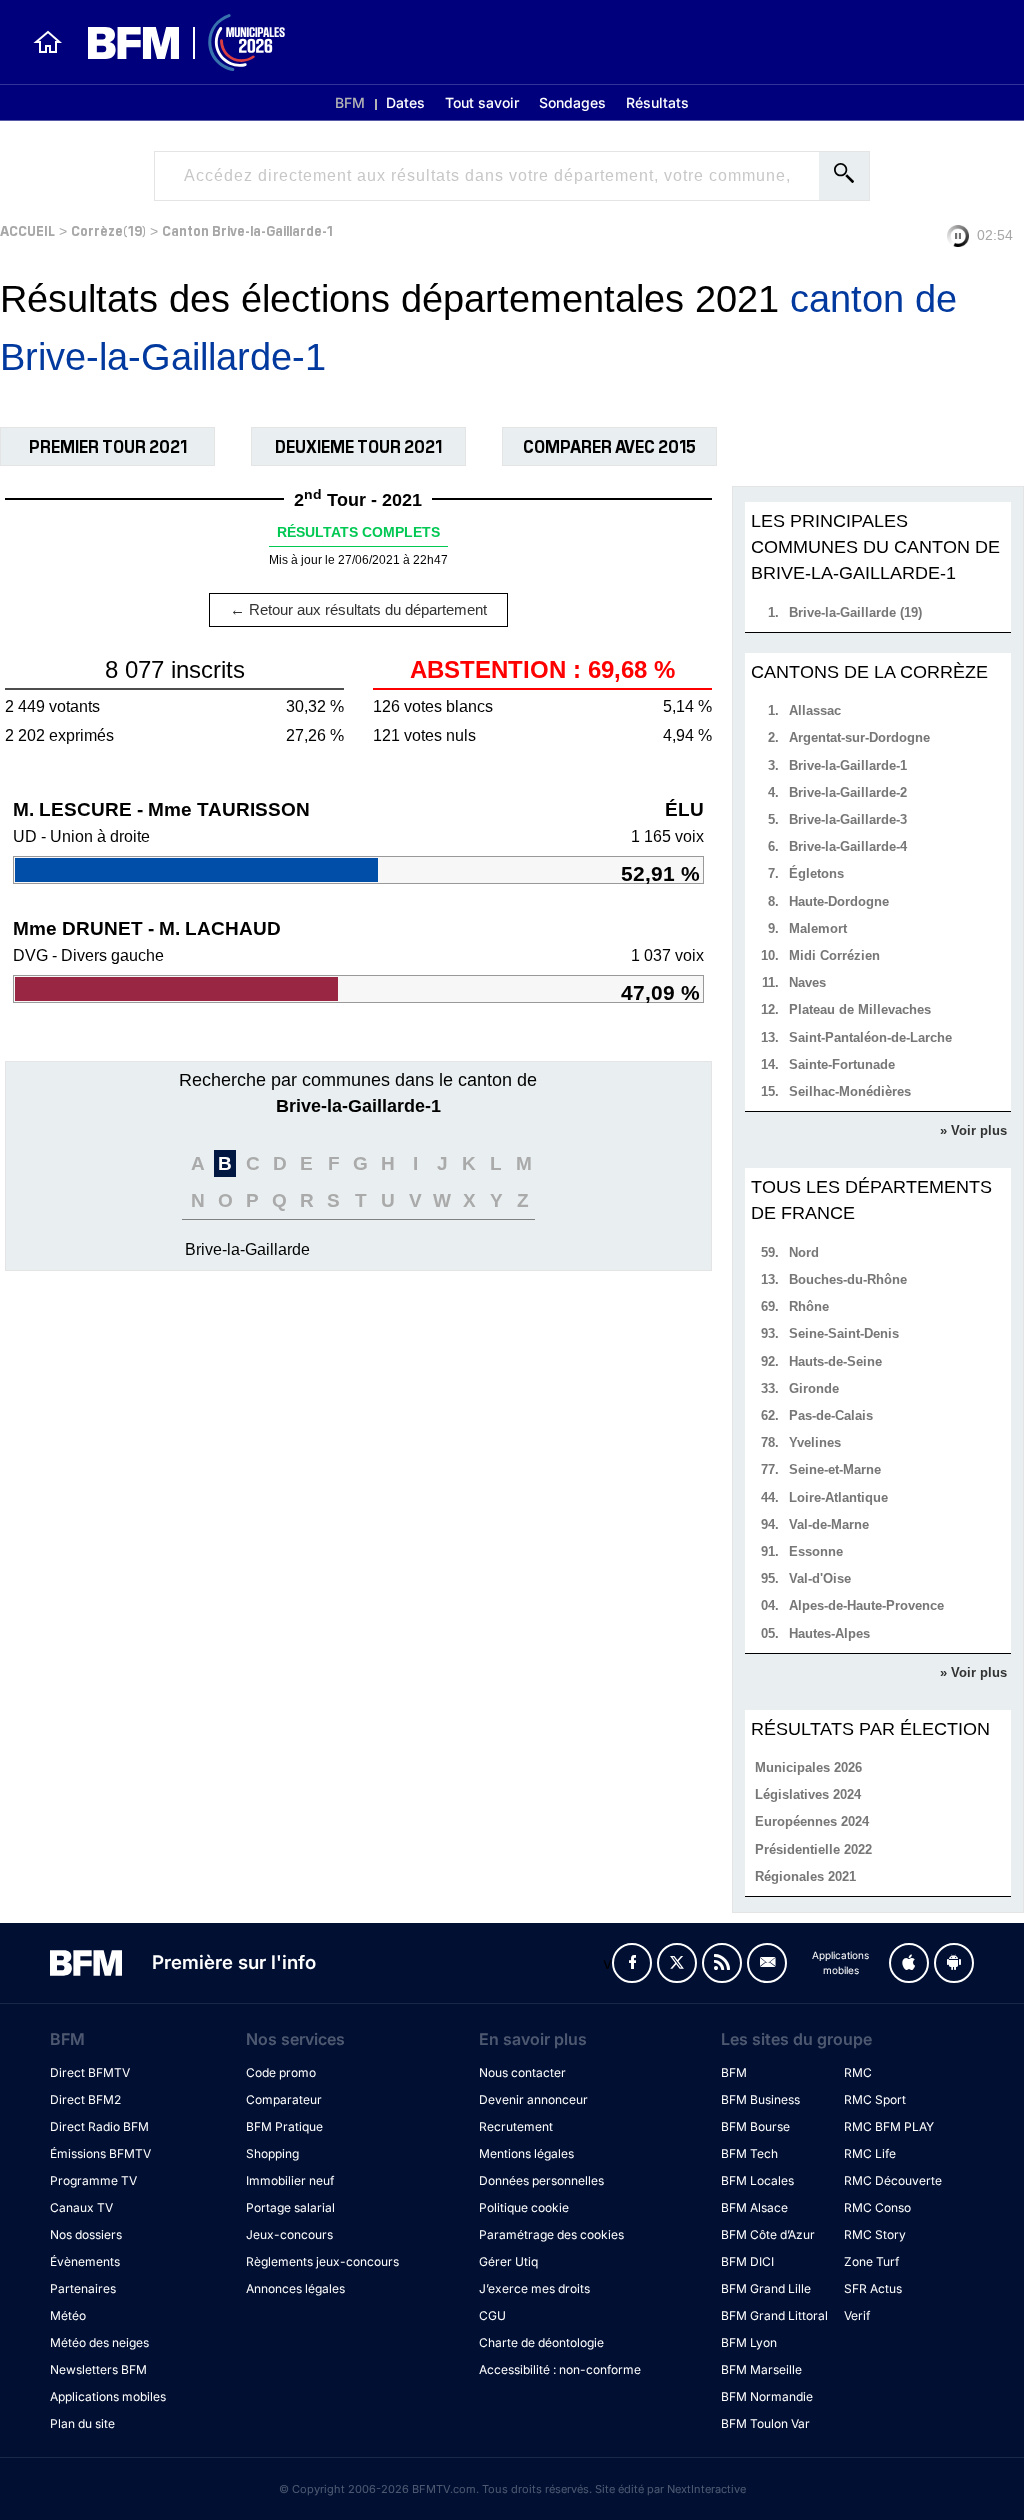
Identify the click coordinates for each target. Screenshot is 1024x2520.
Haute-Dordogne (839, 901)
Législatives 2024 (808, 1794)
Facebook (632, 1963)
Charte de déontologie (541, 2342)
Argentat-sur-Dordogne (859, 737)
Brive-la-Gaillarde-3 (848, 819)
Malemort (818, 928)
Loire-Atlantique (838, 1497)
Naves (807, 982)
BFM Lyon (749, 2342)
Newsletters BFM (98, 2369)
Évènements (85, 2261)
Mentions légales (526, 2153)
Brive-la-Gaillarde (247, 1249)
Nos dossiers (86, 2234)
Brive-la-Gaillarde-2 (848, 792)
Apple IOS (909, 1963)
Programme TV (93, 2180)
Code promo (281, 2072)
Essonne (816, 1551)
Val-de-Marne (829, 1524)
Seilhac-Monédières (850, 1091)
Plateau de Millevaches (860, 1009)
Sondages (572, 102)
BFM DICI (747, 2261)
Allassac (815, 710)
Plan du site (82, 2423)
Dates (405, 102)
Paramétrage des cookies (551, 2234)
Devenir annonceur (533, 2099)
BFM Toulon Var (765, 2423)
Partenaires (83, 2288)
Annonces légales (295, 2288)
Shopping (272, 2153)
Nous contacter (522, 2072)
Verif (857, 2315)
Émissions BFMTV (100, 2153)
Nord (804, 1252)
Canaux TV (81, 2207)
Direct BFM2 (85, 2099)
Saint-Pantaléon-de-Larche (870, 1037)
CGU (492, 2315)
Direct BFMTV (90, 2072)
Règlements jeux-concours (322, 2261)
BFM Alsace (754, 2207)
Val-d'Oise (820, 1578)
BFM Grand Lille (766, 2288)
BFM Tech (749, 2153)
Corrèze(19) (108, 229)
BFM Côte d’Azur (768, 2234)
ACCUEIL (27, 229)
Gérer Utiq (508, 2261)
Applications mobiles (108, 2396)
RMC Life (870, 2153)
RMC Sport (875, 2099)
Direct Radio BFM (99, 2126)
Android (954, 1963)
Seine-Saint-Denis (844, 1333)
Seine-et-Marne (835, 1469)
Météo (68, 2315)
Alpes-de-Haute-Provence (866, 1605)
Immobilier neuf (290, 2180)
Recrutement (516, 2126)
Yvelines (815, 1442)
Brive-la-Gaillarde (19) (855, 612)
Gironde (814, 1388)
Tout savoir (482, 102)
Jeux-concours (289, 2234)
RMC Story (875, 2234)
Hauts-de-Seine (835, 1361)
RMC (858, 2072)
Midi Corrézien (834, 955)
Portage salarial (290, 2207)
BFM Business (760, 2099)
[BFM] (48, 42)
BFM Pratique (284, 2126)
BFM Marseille (761, 2369)
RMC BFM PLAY (889, 2126)
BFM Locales (757, 2180)
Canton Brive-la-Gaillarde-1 (247, 229)
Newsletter (767, 1963)
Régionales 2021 (805, 1876)
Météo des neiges (99, 2342)
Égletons (816, 873)
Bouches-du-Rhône (848, 1279)
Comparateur (284, 2099)
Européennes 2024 (812, 1821)
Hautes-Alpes (829, 1633)
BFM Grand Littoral (774, 2315)
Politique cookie (524, 2207)
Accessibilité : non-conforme (560, 2369)
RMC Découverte (893, 2180)
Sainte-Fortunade (842, 1064)
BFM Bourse (755, 2126)
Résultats (657, 102)
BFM (350, 102)
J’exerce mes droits (534, 2288)
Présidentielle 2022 (813, 1849)
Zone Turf (871, 2261)
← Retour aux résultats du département (358, 609)
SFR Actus (873, 2288)
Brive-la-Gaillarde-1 (848, 765)
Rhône (809, 1306)
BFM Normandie (767, 2396)
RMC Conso (877, 2207)
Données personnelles (541, 2180)
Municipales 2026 (808, 1767)
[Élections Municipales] (174, 42)
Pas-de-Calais (831, 1415)
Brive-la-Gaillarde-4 (848, 846)
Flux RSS (722, 1963)
